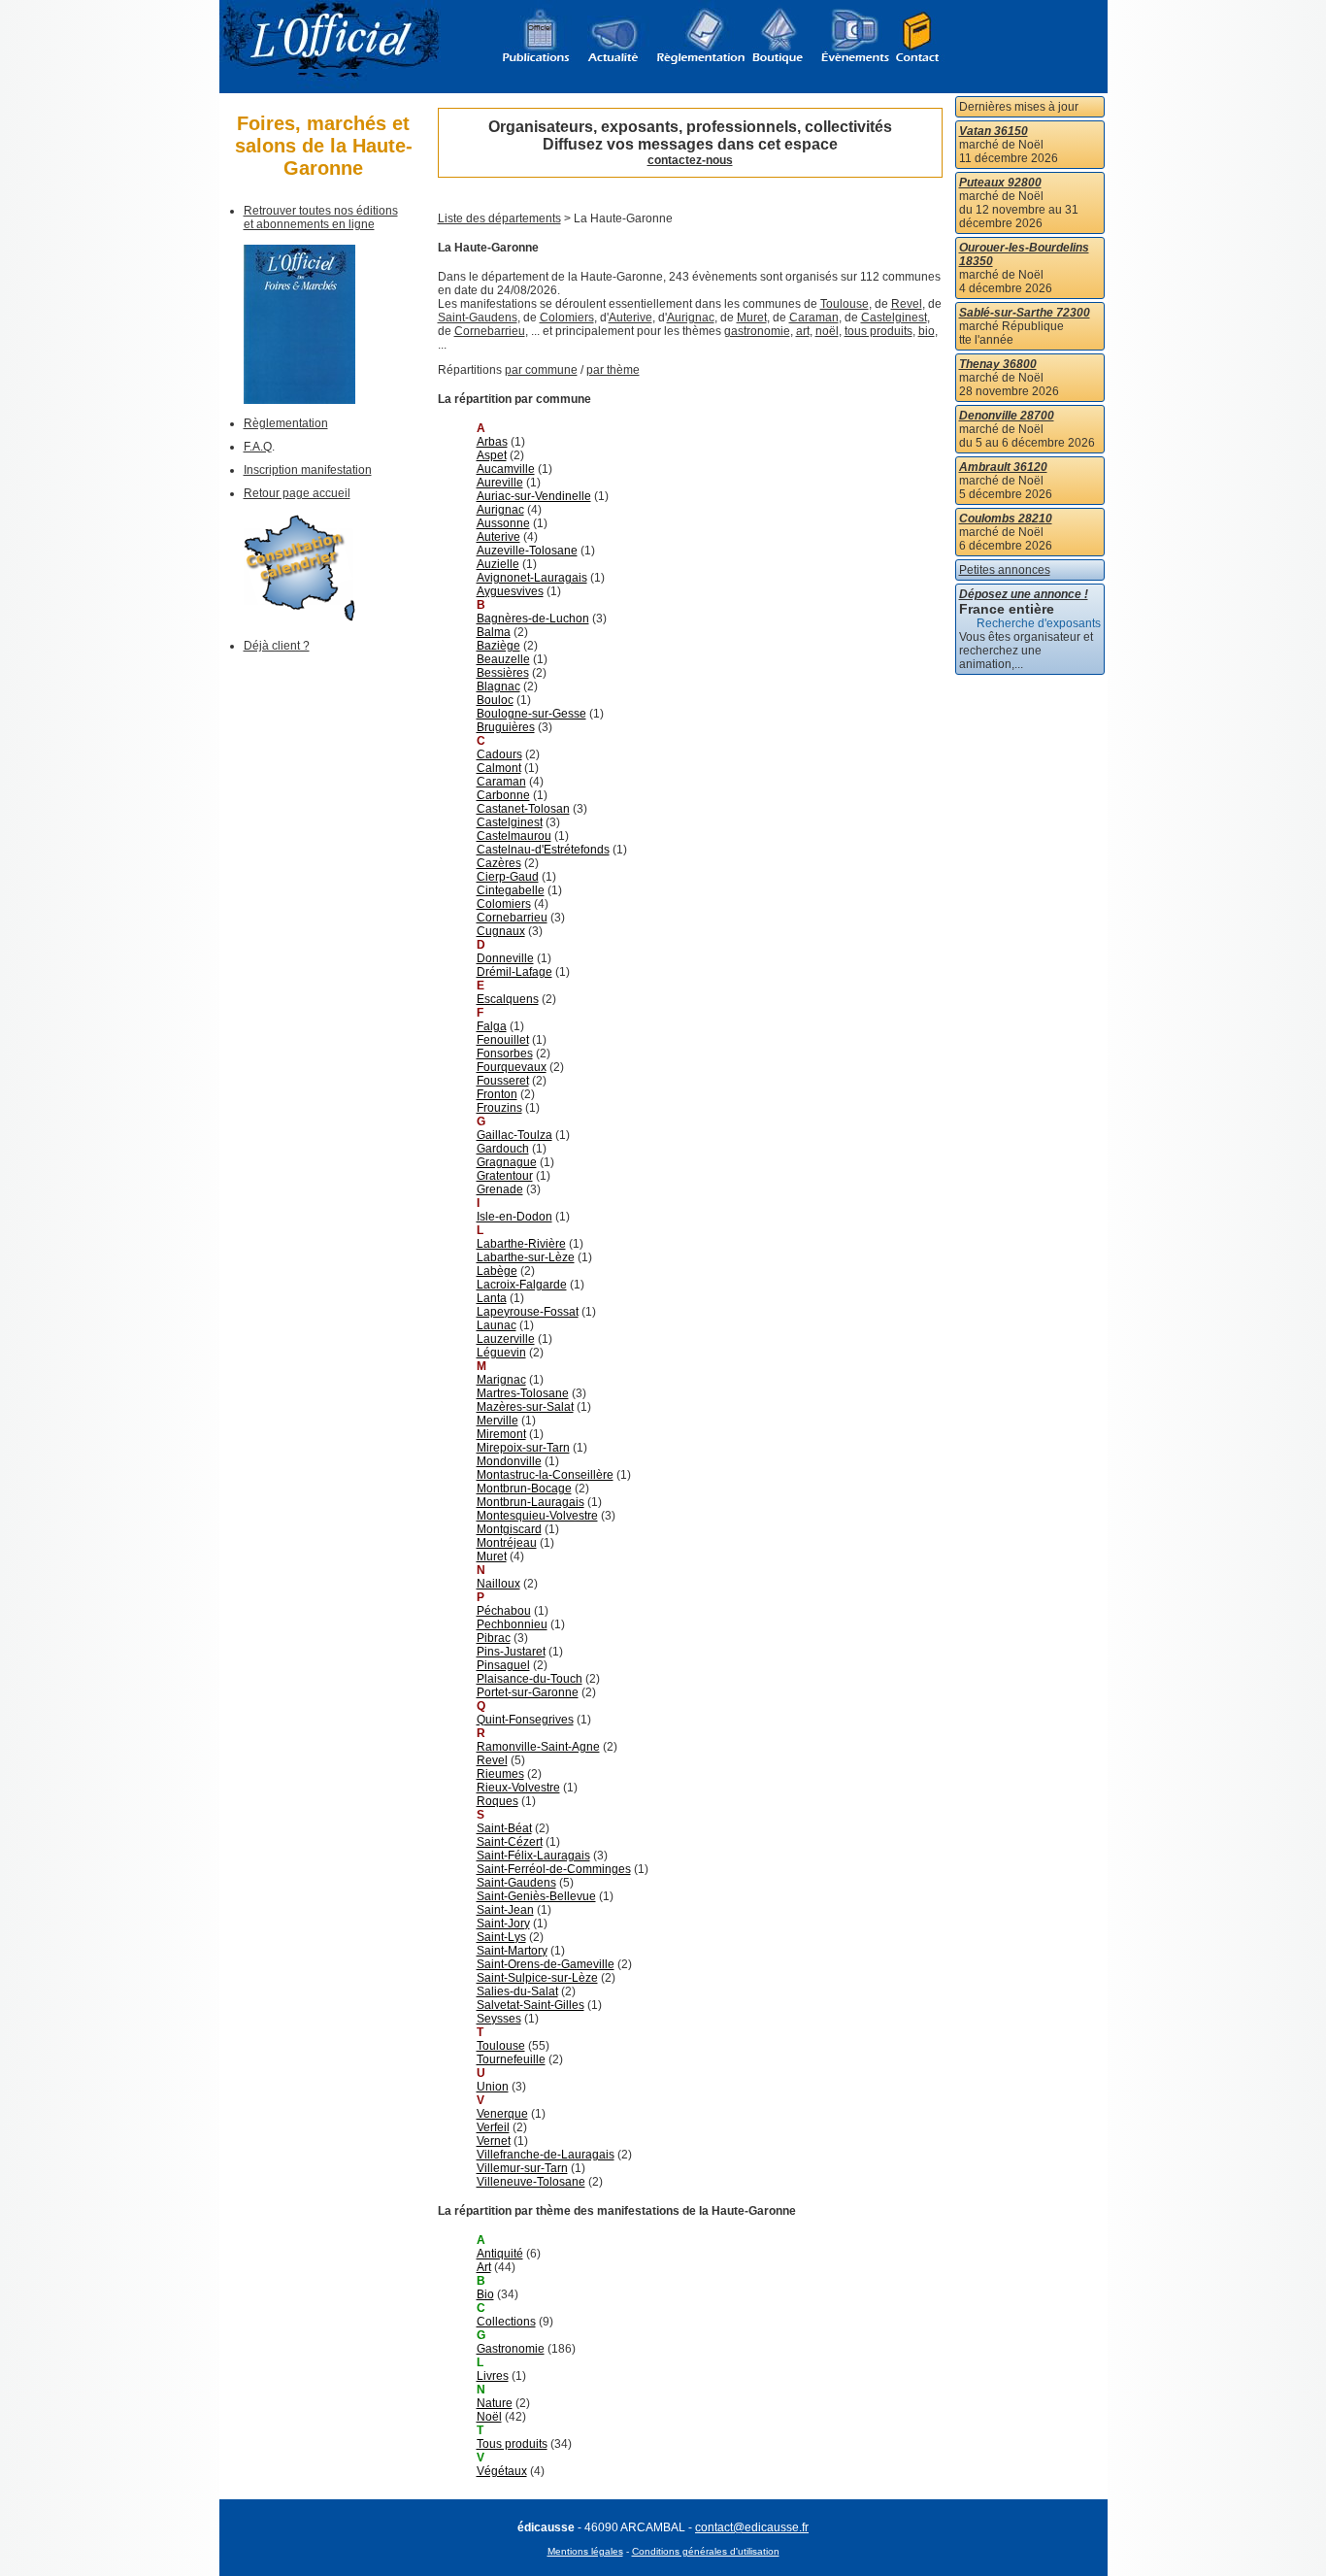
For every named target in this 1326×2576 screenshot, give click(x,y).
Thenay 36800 (998, 364)
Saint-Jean (505, 1910)
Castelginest (894, 318)
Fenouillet (503, 1040)
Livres (493, 2376)
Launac (497, 1325)
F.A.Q (258, 447)
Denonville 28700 (1007, 416)
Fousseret (503, 1081)
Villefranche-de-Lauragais (546, 2155)
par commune (541, 370)
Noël (489, 2417)
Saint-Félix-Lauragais (533, 1856)
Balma (494, 632)
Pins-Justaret (511, 1652)
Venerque (502, 2114)
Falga (492, 1026)
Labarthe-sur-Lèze (526, 1257)
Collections (506, 2322)
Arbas (492, 442)
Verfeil (493, 2127)
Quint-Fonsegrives (525, 1720)
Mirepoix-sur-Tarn (523, 1448)
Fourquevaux (512, 1067)
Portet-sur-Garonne (528, 1692)
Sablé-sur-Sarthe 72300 (1025, 313)
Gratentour (505, 1176)
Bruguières (506, 727)
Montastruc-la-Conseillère (545, 1475)
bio (927, 331)
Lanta (492, 1298)
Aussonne (503, 523)
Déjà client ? (277, 646)
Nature (495, 2403)
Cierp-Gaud (508, 877)
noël (827, 331)
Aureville (500, 483)
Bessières (503, 673)
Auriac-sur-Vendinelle (534, 496)
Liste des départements (499, 218)
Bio (485, 2294)
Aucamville (506, 469)
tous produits (878, 331)
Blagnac (498, 686)
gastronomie (757, 331)
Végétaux (502, 2471)
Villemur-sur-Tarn (522, 2168)
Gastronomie (511, 2349)
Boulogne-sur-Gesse (531, 714)
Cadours (499, 754)
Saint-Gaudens (478, 318)
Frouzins (499, 1108)
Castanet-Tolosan (523, 809)
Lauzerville (506, 1339)
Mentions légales (585, 2551)
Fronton (497, 1094)
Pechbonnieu (512, 1624)
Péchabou (504, 1611)
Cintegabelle (511, 890)
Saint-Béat (504, 1828)
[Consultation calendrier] (299, 618)
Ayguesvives (510, 591)
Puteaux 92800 (1000, 183)
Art (484, 2267)
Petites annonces (1005, 570)
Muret (752, 318)
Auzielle (498, 564)
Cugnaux (501, 931)
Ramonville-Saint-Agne (538, 1747)
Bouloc (495, 700)
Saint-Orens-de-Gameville (546, 1964)
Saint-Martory (512, 1951)
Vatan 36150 (994, 131)
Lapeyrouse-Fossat (528, 1312)
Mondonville (509, 1461)
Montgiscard (509, 1529)
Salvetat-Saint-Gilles (530, 2005)
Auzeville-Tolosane (527, 551)
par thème (613, 370)
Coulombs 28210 (1006, 519)
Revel (907, 304)
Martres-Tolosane (523, 1393)
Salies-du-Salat (517, 1991)
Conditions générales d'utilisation (706, 2551)
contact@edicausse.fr (752, 2527)
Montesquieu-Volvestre (537, 1516)
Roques (497, 1801)
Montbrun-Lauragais (530, 1502)
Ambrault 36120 (1003, 467)
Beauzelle (503, 659)
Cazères (499, 863)
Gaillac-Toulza (514, 1135)
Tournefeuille (511, 2059)
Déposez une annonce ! (1024, 594)
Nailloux (498, 1584)
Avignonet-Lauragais (532, 578)
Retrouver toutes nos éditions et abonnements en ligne (321, 217)
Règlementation (286, 423)
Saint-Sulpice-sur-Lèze (537, 1978)
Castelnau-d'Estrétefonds (543, 850)
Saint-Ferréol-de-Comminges (554, 1869)
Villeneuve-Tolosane (531, 2182)
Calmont (499, 768)
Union (493, 2087)
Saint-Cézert (510, 1842)
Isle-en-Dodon (514, 1217)
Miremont (501, 1434)
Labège (497, 1271)
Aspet (492, 455)
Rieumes (500, 1774)
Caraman (814, 318)
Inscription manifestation (308, 470)
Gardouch (503, 1149)
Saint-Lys (501, 1937)
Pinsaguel (503, 1665)
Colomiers (567, 318)
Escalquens (508, 999)
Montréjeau (507, 1543)
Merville (497, 1421)
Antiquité (500, 2254)
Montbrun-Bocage (524, 1489)
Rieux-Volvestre (518, 1788)
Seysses (499, 2019)
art (803, 331)
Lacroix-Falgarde (522, 1285)
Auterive (630, 318)
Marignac (501, 1380)
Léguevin (501, 1353)
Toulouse (845, 304)
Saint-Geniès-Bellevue (536, 1896)
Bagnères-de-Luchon (533, 619)
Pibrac (494, 1638)
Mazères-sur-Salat (525, 1407)
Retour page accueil (297, 493)
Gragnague (507, 1162)
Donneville (505, 958)
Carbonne (503, 795)
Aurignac (691, 318)
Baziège (498, 646)
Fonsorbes (505, 1054)
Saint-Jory (503, 1924)
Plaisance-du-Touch (530, 1679)
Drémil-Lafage (514, 972)
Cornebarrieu (490, 331)
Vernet (494, 2141)
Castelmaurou (514, 836)
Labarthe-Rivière (521, 1244)
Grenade (500, 1189)
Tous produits (512, 2444)
